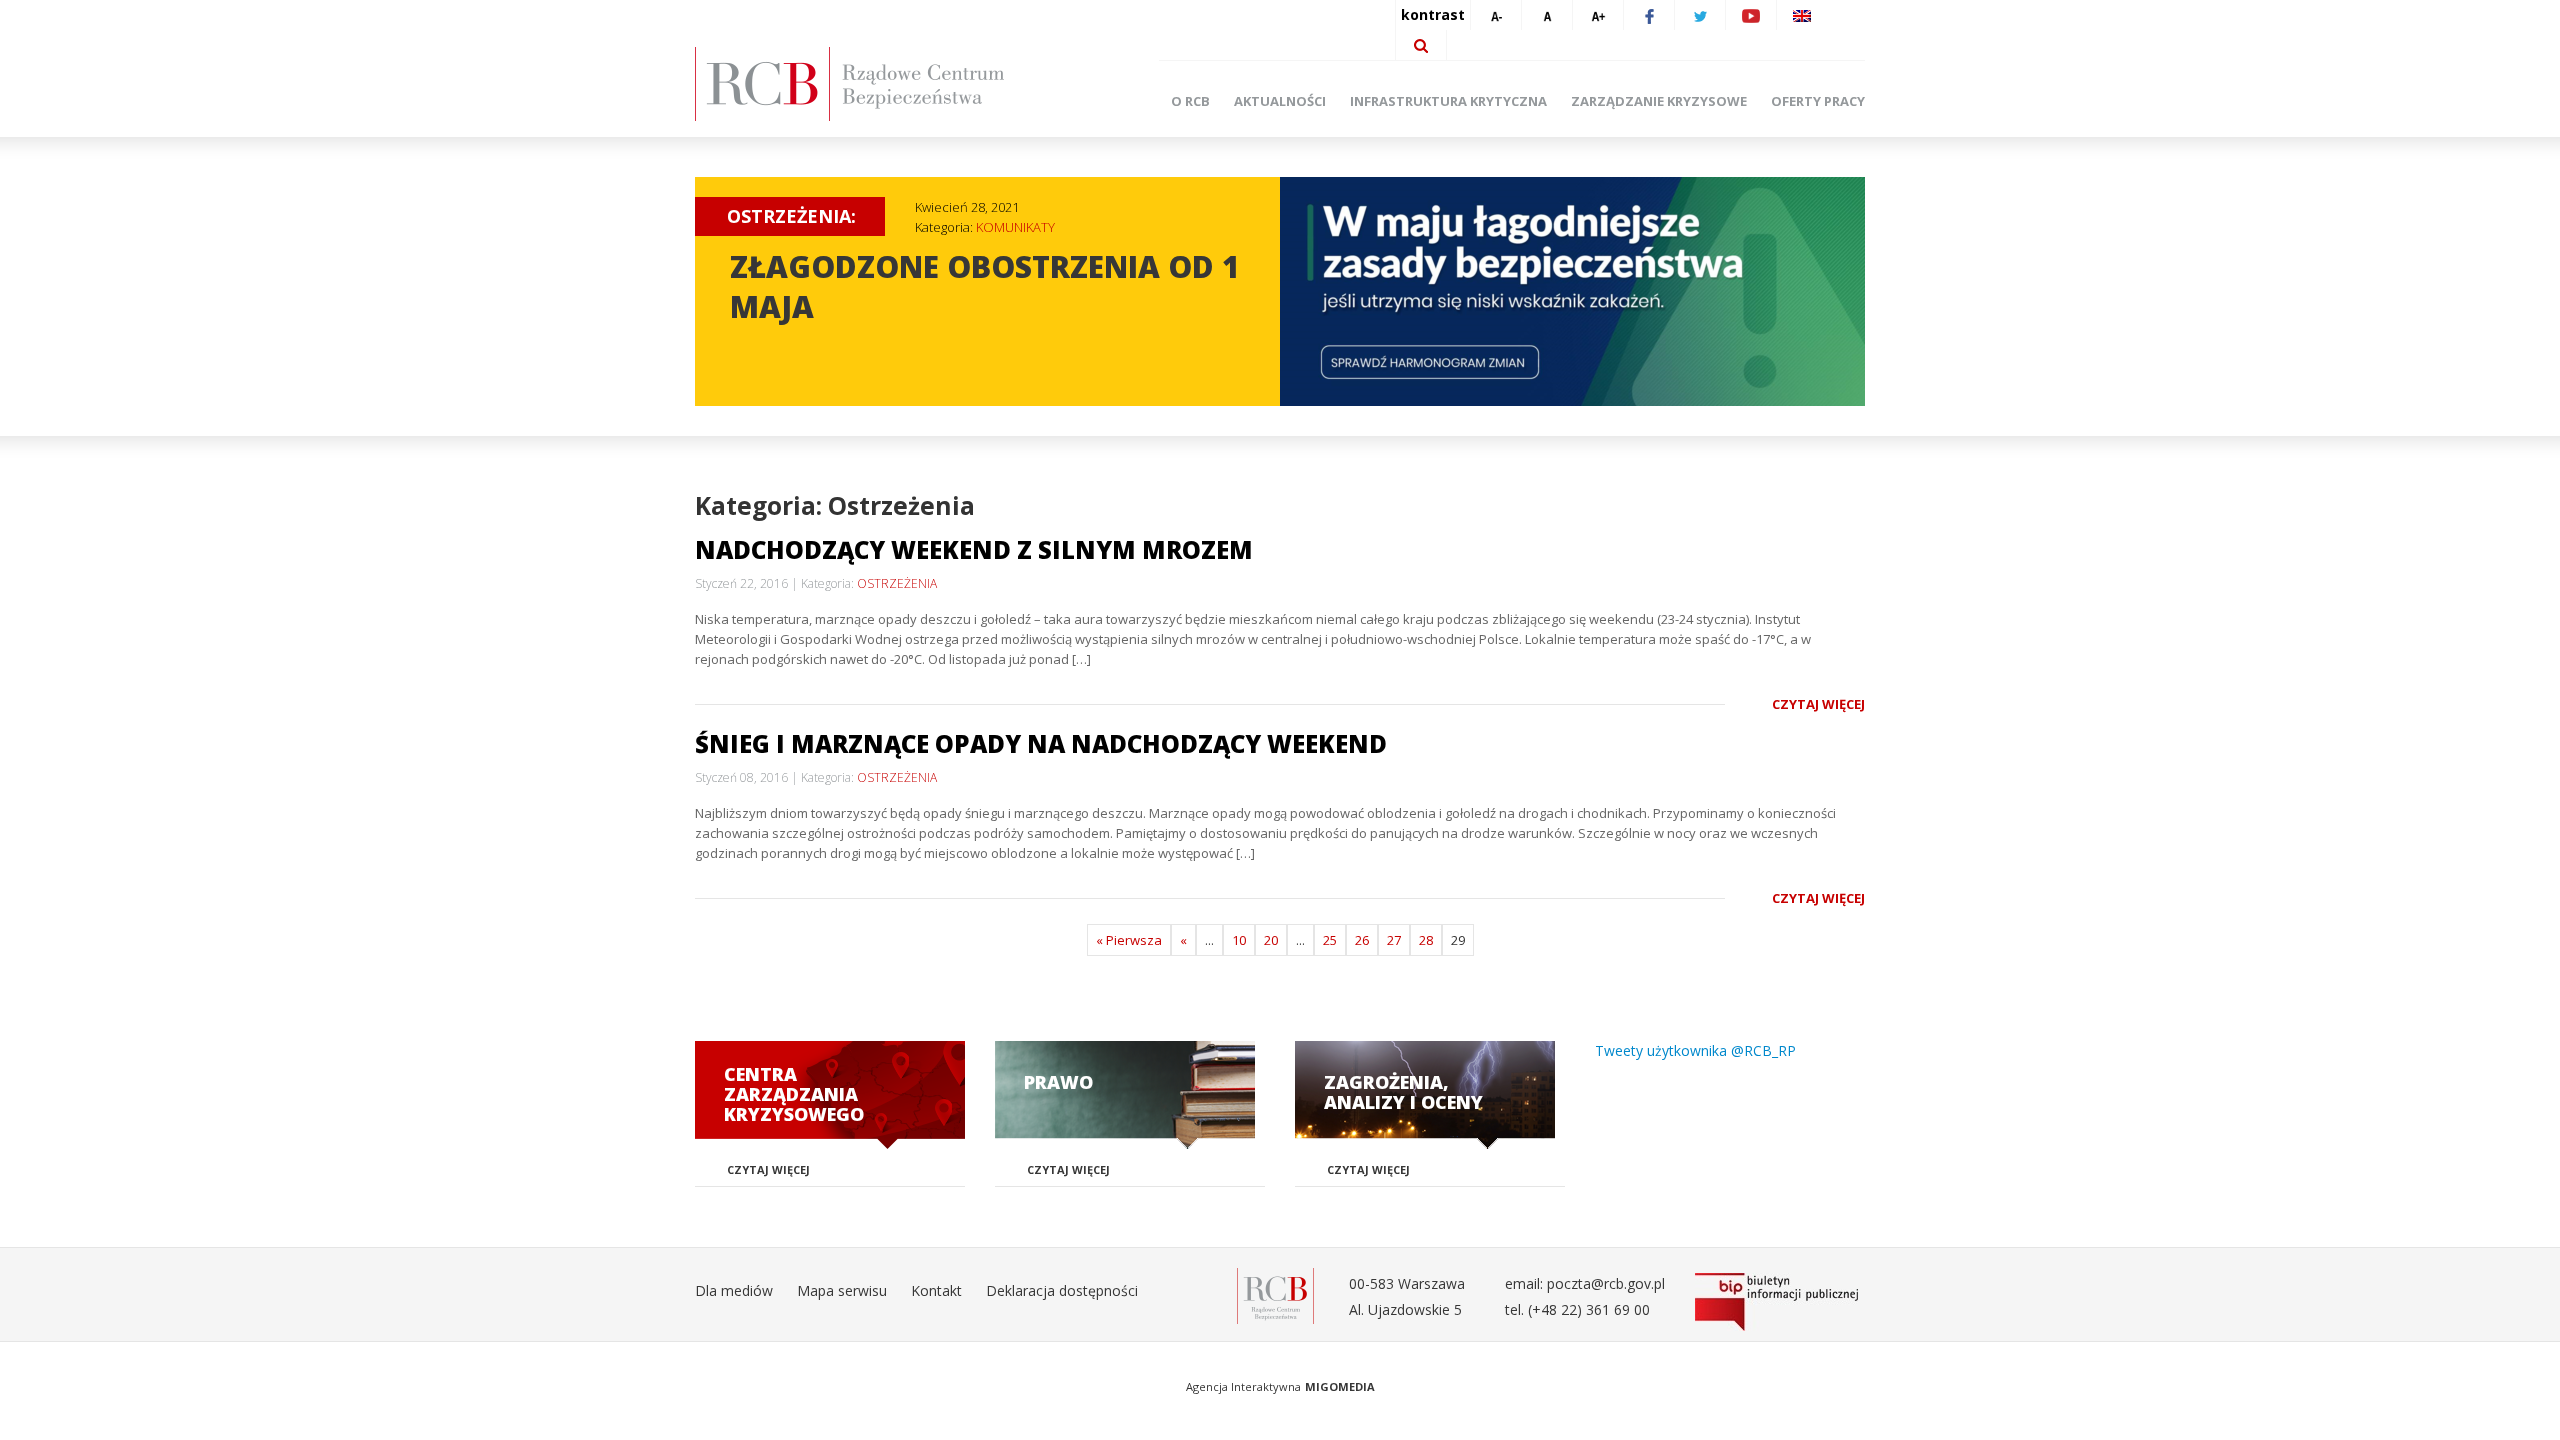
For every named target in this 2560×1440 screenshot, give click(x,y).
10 (1239, 940)
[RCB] (1275, 1294)
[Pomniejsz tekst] (1496, 15)
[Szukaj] (1421, 45)
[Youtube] (1751, 15)
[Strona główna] (880, 84)
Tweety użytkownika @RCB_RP (1695, 1050)
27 (1394, 940)
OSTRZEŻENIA (897, 583)
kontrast (1433, 14)
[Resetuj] (1547, 15)
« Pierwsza (1129, 940)
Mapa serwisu (842, 1290)
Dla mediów (734, 1290)
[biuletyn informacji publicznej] (1780, 1302)
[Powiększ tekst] (1598, 15)
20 (1271, 940)
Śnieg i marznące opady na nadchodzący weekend (1041, 743)
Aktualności (1280, 101)
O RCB (1190, 101)
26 (1362, 940)
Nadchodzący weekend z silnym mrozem (974, 549)
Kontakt (936, 1290)
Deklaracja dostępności (1062, 1290)
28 (1426, 940)
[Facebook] (1649, 15)
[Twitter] (1700, 15)
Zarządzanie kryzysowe (1659, 101)
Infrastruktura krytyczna (1448, 101)
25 (1330, 940)
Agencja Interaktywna (1243, 1386)
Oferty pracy (1818, 101)
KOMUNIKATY (1015, 227)
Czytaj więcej (1818, 704)
